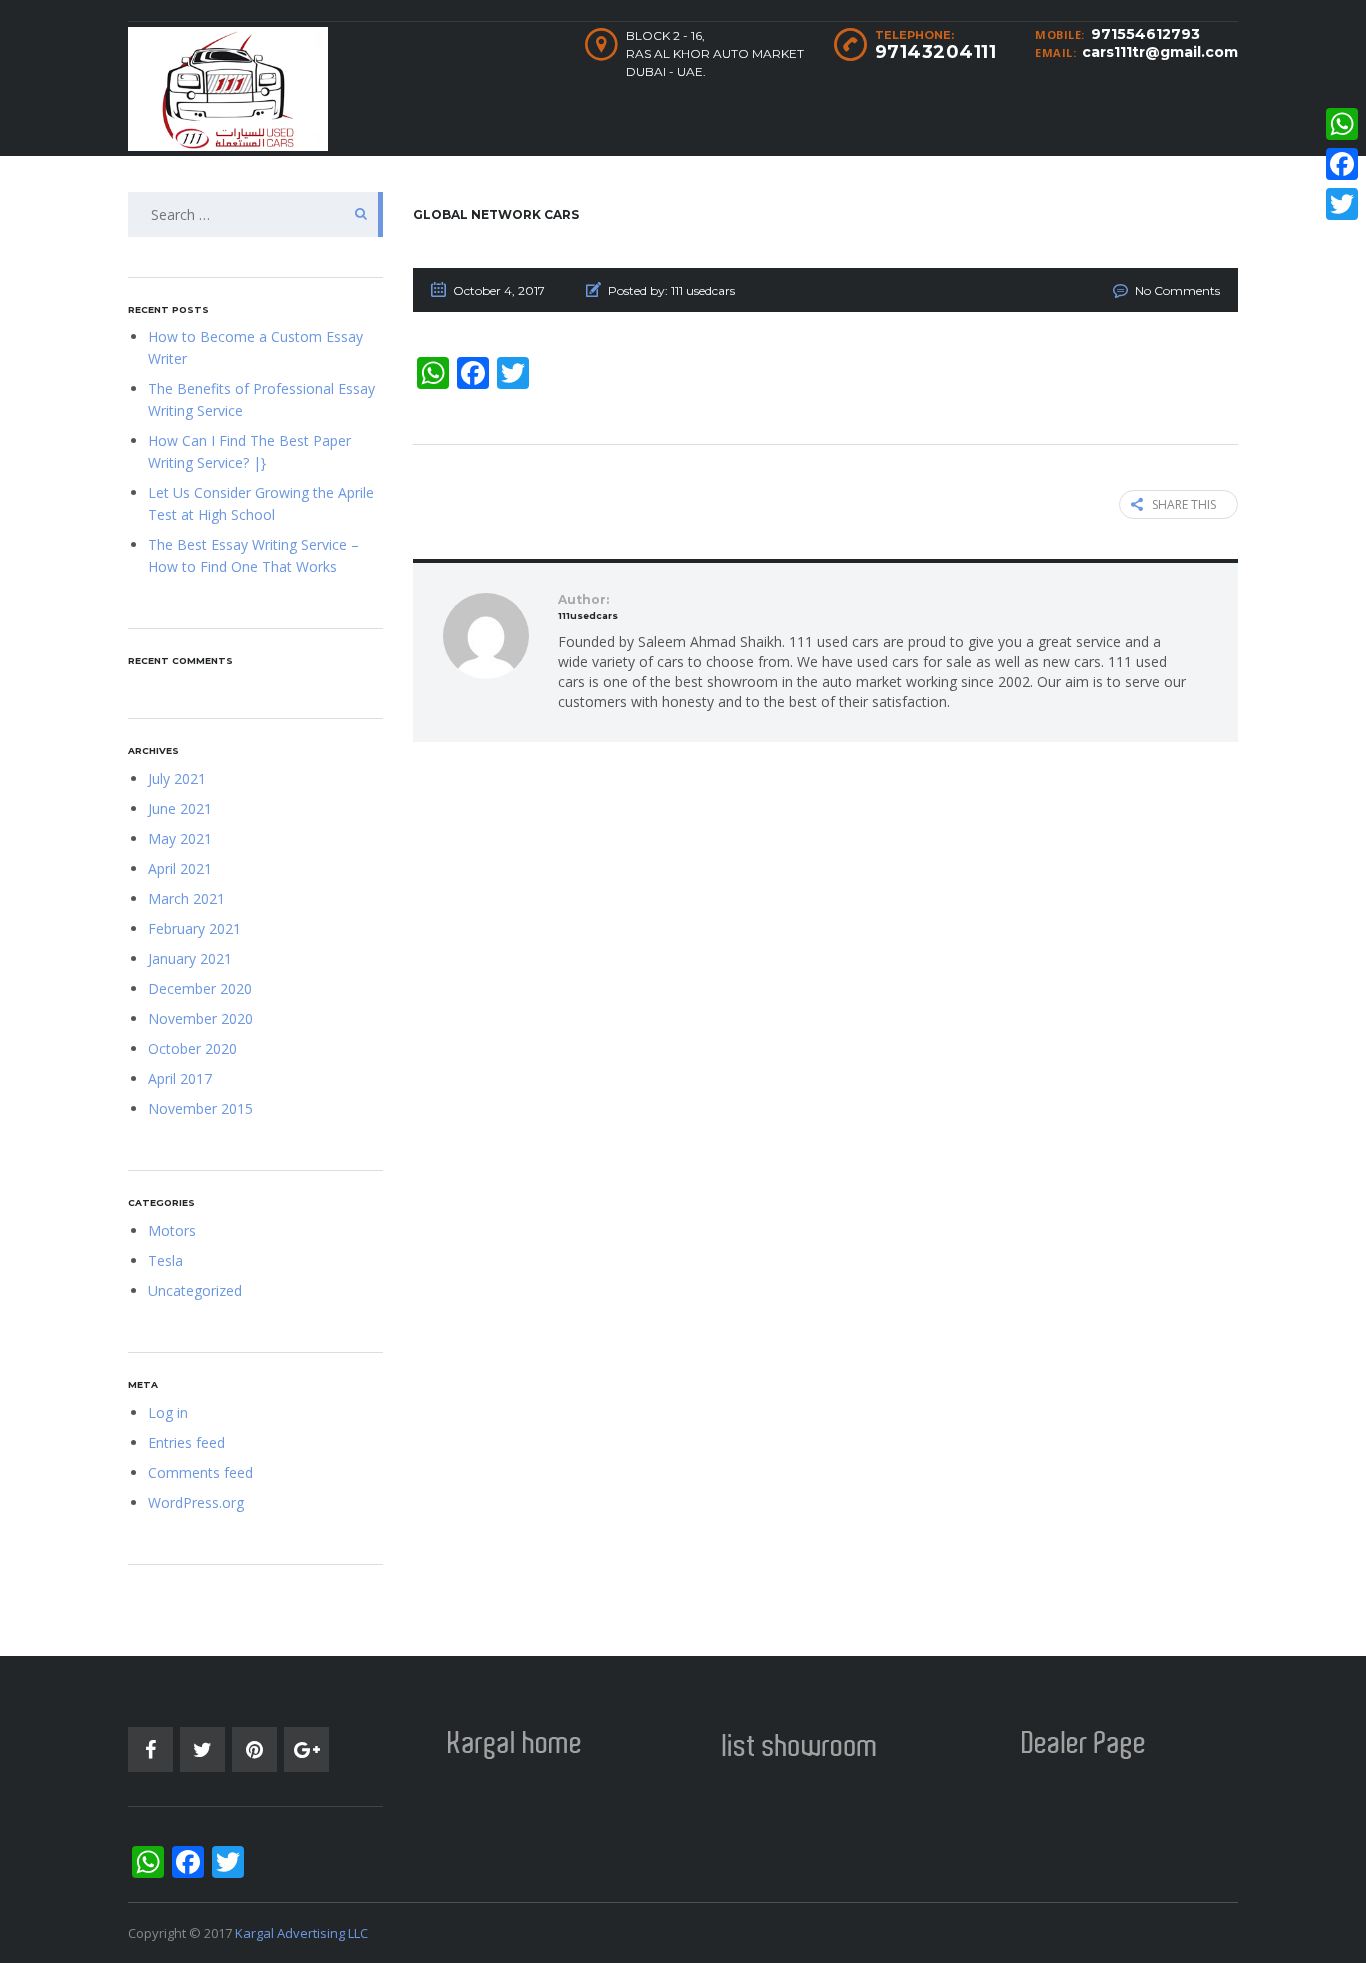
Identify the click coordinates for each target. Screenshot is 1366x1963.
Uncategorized (195, 1290)
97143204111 (936, 52)
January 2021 (190, 958)
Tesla (165, 1260)
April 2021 (180, 868)
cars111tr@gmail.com (1160, 52)
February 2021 (194, 928)
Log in (168, 1412)
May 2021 (180, 838)
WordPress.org (196, 1502)
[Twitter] (1342, 204)
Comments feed (200, 1472)
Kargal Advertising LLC (301, 1933)
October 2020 (192, 1048)
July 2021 (177, 778)
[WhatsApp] (1342, 124)
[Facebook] (1342, 164)
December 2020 (200, 988)
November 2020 (200, 1018)
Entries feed (186, 1442)
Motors (172, 1230)
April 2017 (180, 1078)
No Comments (1177, 290)
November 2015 (200, 1108)
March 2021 (186, 898)
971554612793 (1145, 34)
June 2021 (180, 808)
